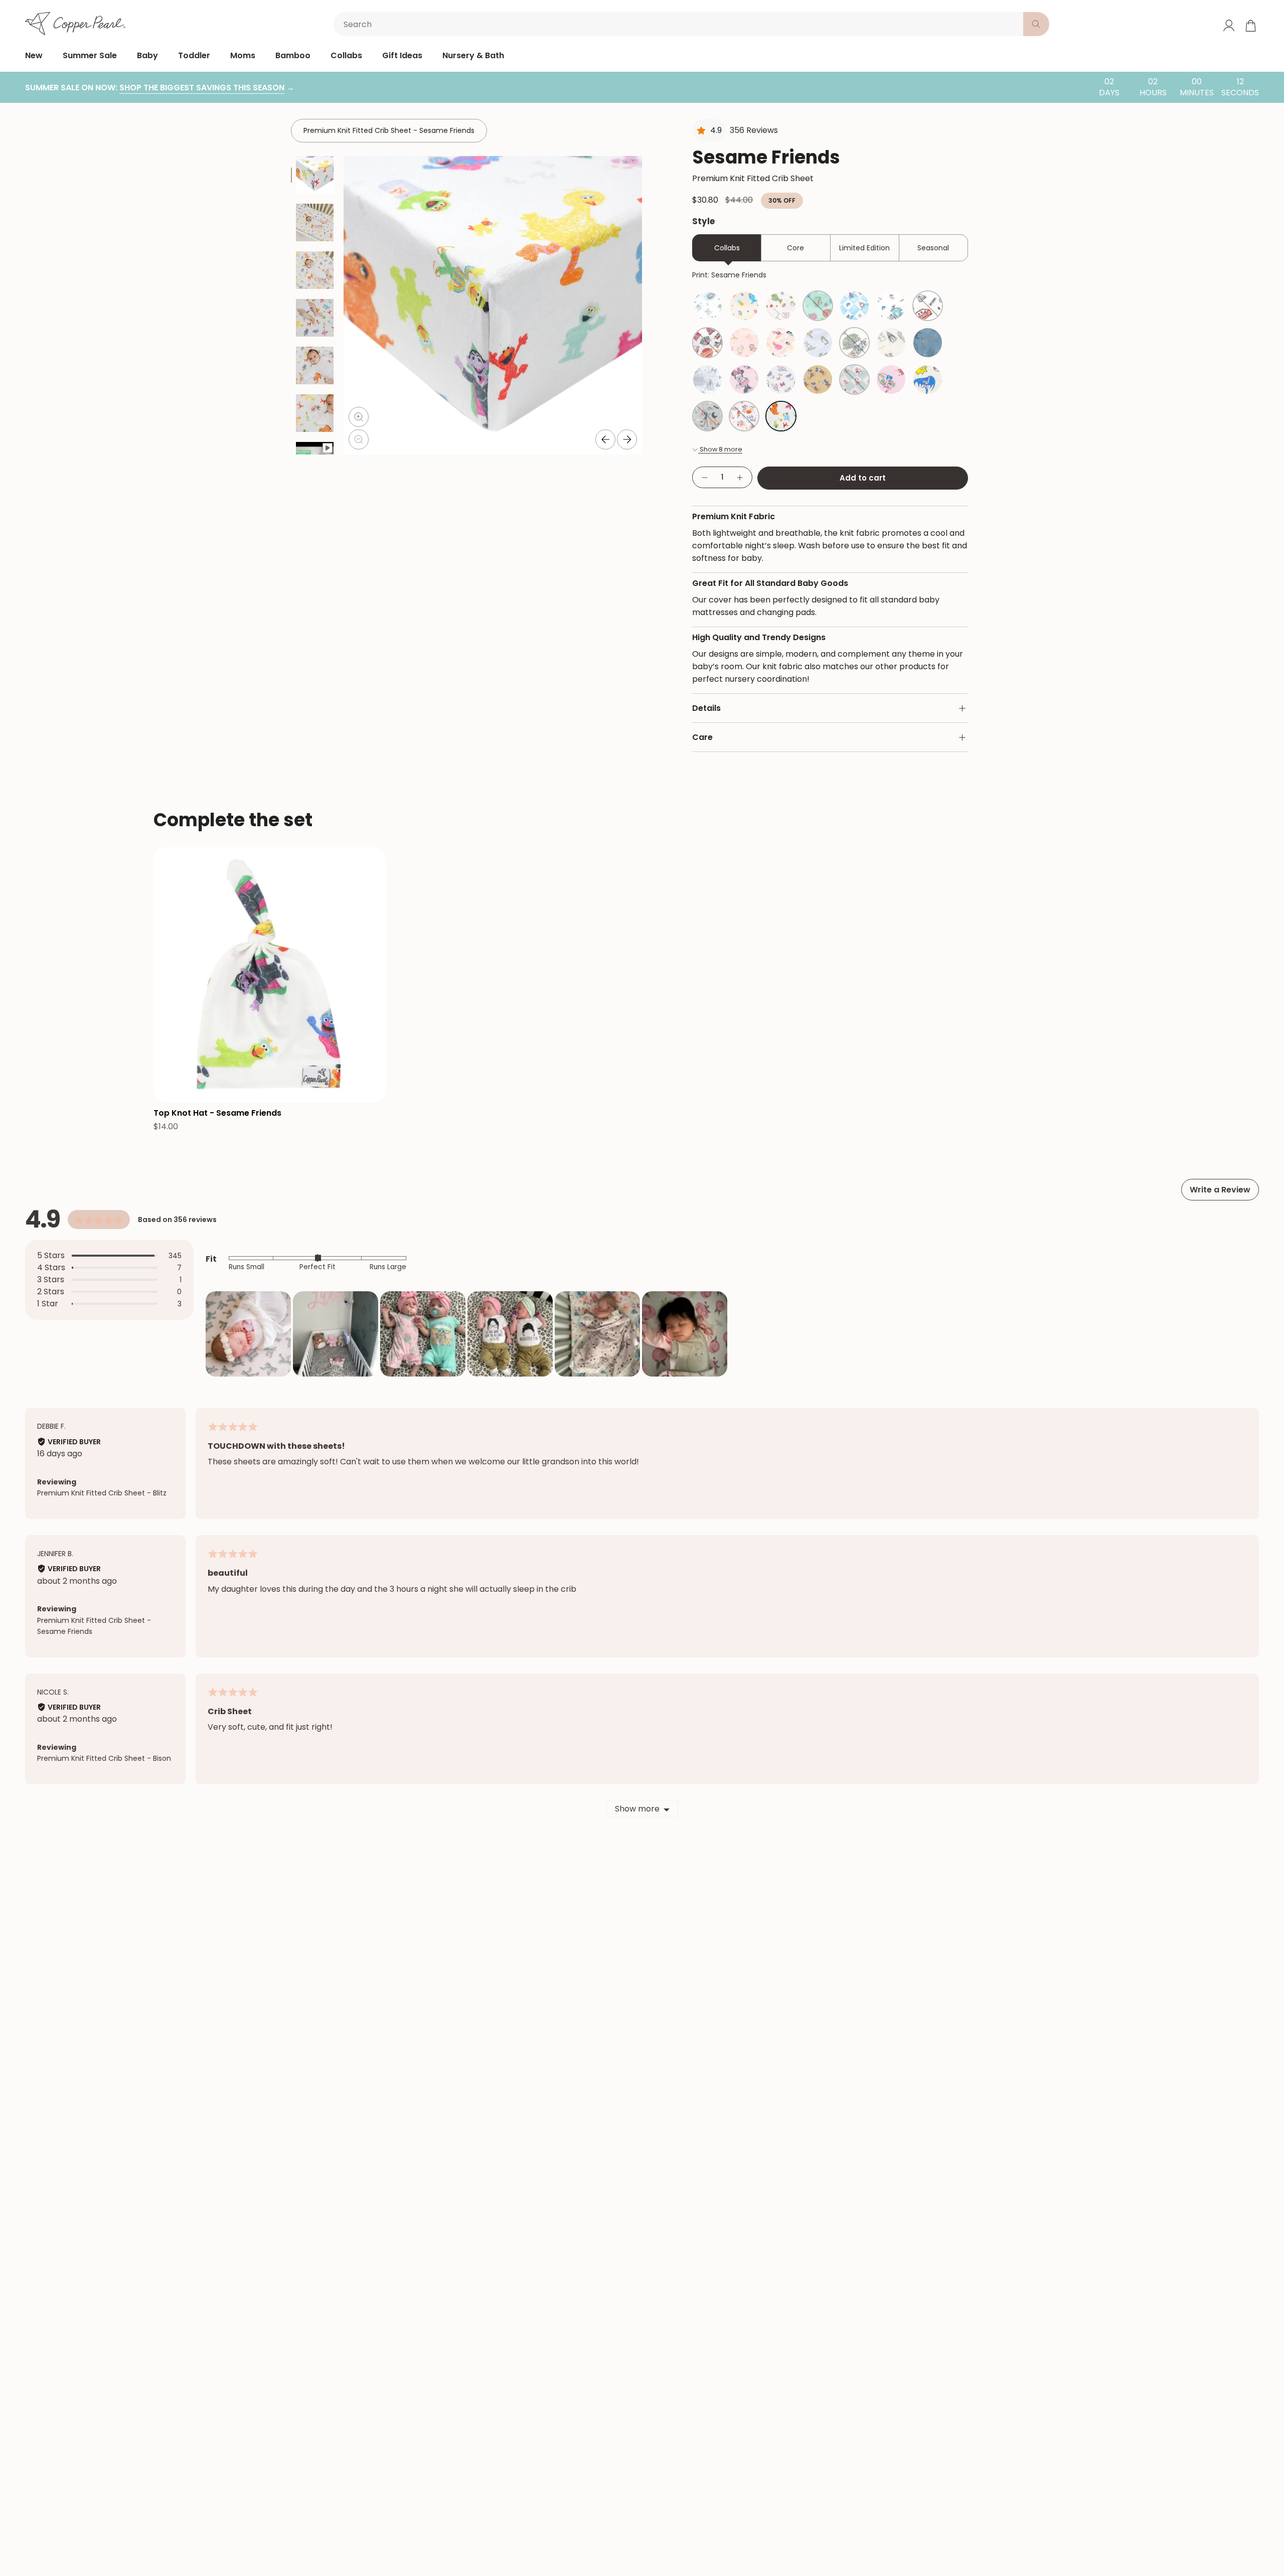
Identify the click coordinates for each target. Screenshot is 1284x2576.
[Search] (1036, 24)
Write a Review (1220, 1190)
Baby (147, 55)
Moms (243, 55)
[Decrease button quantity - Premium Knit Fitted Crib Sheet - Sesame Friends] (704, 477)
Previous (605, 439)
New (34, 55)
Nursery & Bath (473, 55)
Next (627, 439)
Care (702, 737)
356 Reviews (754, 130)
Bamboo (293, 55)
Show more (637, 1809)
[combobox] (680, 24)
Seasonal (933, 248)
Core (795, 248)
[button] (248, 1334)
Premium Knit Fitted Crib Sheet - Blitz (102, 1493)
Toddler (194, 55)
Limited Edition (864, 248)
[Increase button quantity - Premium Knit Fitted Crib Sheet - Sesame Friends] (740, 477)
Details (706, 708)
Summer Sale (90, 55)
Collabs (346, 55)
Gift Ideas (402, 55)
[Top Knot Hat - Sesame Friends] (270, 975)
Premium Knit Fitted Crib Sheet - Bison (104, 1758)
